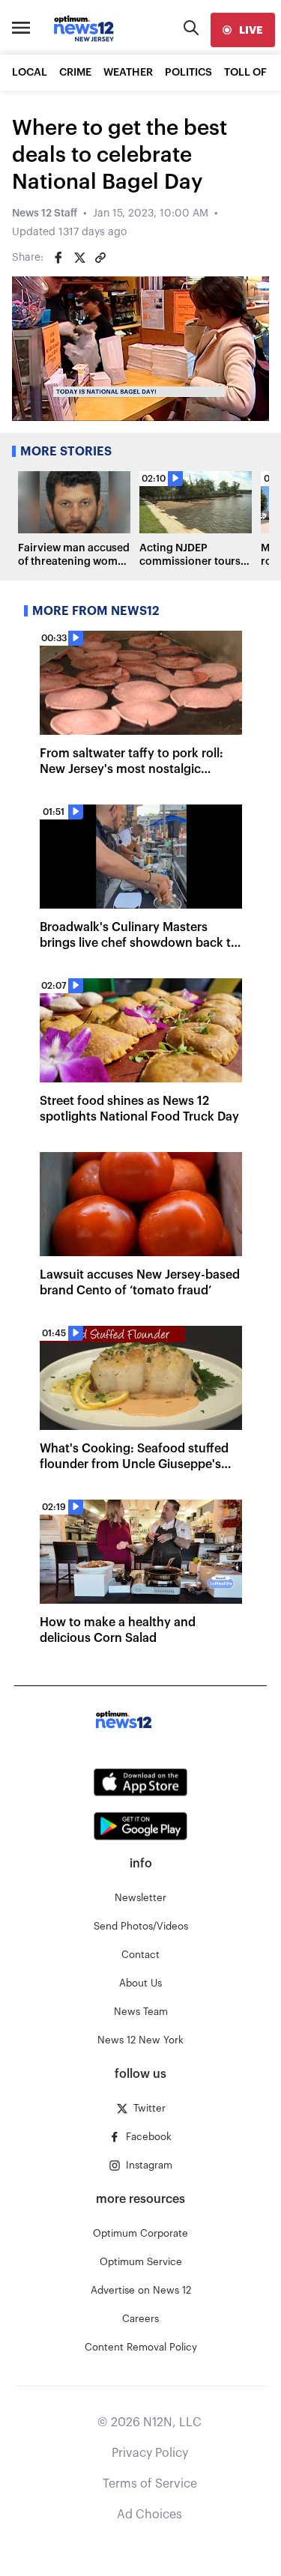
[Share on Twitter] (79, 258)
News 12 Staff (45, 213)
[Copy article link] (100, 258)
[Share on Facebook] (58, 258)
